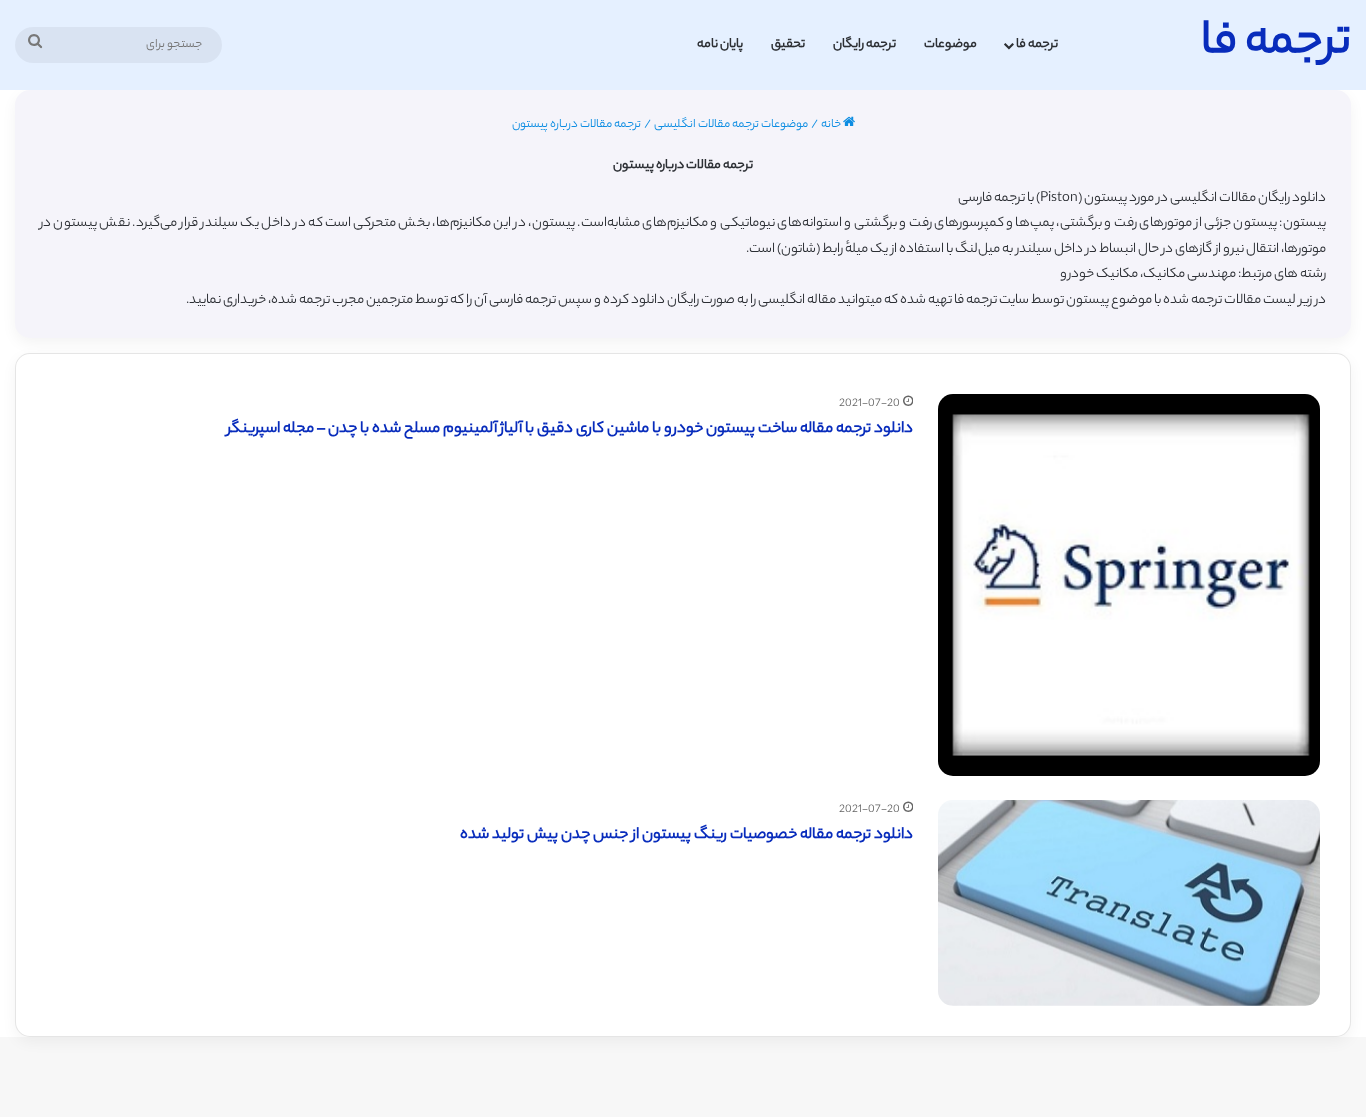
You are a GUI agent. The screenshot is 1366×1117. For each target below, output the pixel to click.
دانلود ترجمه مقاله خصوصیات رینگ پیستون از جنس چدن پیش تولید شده (686, 835)
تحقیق (788, 44)
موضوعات (950, 44)
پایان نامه (720, 44)
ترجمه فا (1037, 44)
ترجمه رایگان (864, 44)
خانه (832, 125)
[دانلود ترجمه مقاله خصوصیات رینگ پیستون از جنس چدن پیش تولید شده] (1129, 902)
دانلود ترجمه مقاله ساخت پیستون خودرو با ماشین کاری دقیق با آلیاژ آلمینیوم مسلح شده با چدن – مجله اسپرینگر (570, 429)
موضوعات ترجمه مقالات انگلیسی (731, 125)
